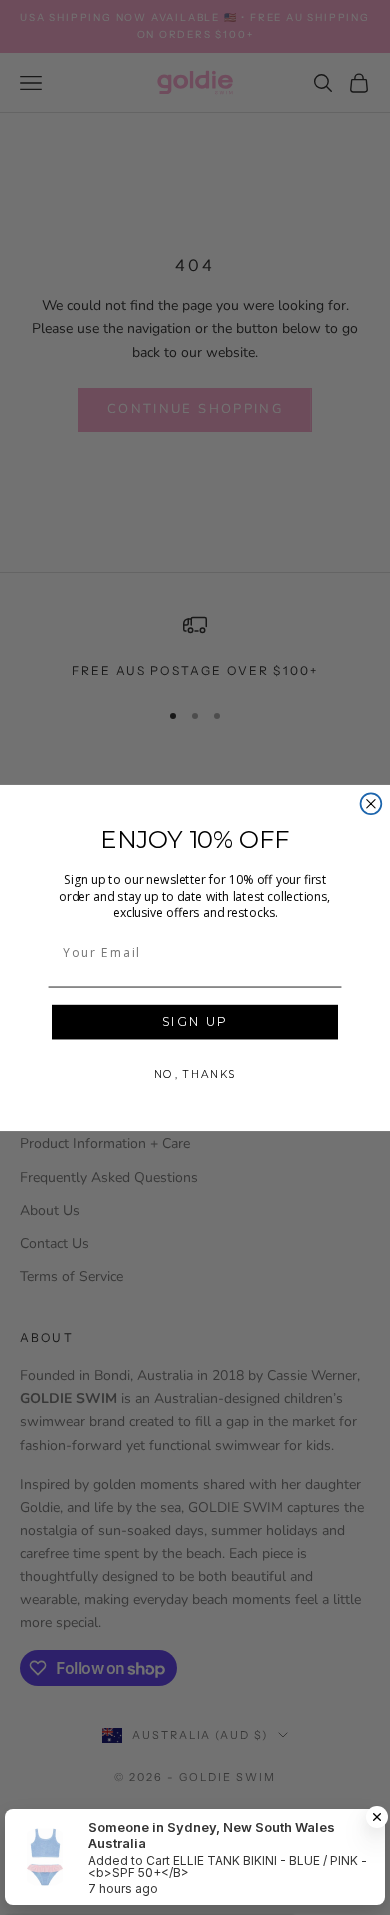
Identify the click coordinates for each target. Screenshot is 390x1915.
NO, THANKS (195, 1073)
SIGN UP (195, 1022)
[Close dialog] (371, 803)
